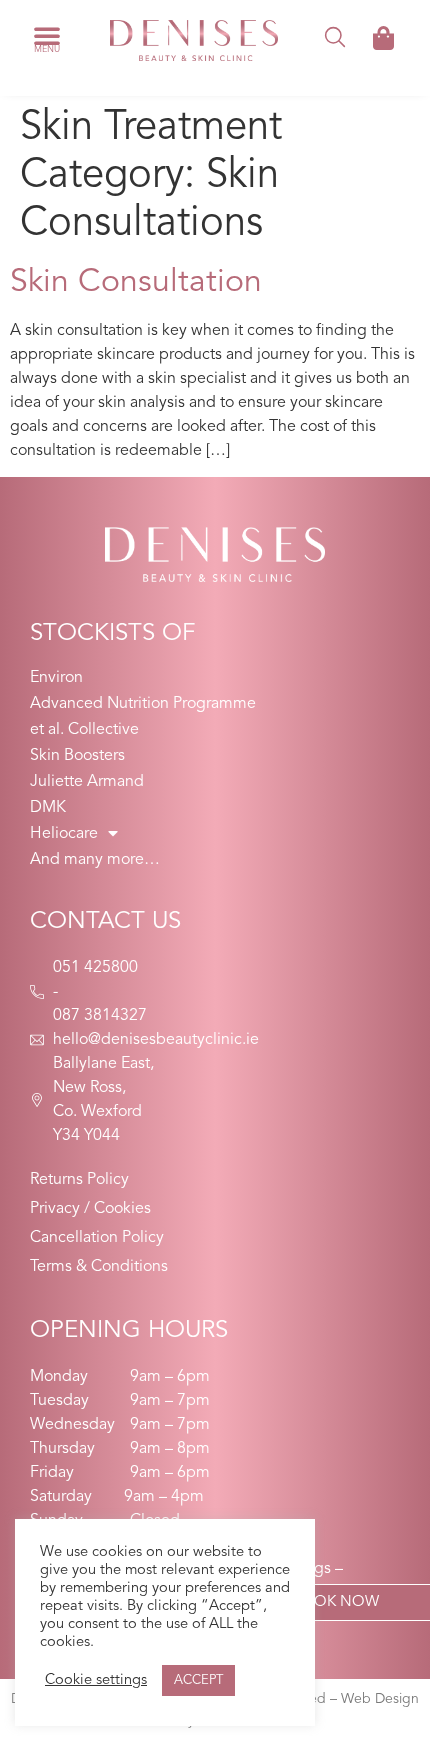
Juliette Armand (87, 782)
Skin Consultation (136, 283)
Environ (56, 678)
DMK (48, 808)
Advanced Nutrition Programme (143, 704)
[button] (47, 35)
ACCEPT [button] (198, 1680)
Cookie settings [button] (96, 1680)
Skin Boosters (77, 756)
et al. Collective (84, 730)
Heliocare (64, 834)
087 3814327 (100, 1016)
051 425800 (95, 968)
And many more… (95, 860)
